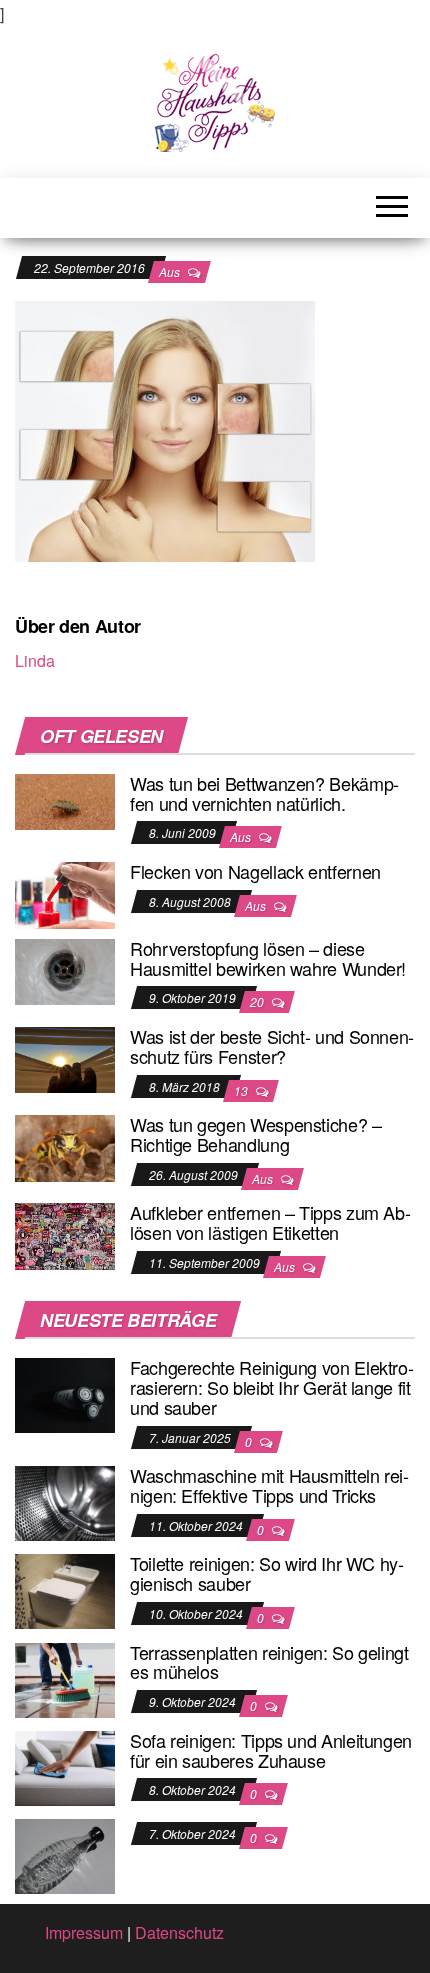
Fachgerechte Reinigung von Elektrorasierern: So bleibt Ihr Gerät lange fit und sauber (272, 1387)
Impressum (84, 1932)
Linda (35, 660)
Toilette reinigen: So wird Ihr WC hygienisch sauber (267, 1573)
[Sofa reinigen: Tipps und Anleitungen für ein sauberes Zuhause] (65, 1766)
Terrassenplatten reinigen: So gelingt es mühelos (269, 1662)
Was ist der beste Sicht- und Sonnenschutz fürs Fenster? (272, 1046)
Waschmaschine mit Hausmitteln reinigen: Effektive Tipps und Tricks (269, 1485)
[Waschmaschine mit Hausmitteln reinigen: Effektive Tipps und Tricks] (65, 1501)
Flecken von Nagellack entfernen (255, 871)
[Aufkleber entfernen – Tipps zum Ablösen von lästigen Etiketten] (65, 1234)
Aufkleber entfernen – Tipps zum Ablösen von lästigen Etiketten (270, 1222)
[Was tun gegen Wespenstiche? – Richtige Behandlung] (65, 1146)
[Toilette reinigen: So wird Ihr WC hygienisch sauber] (65, 1589)
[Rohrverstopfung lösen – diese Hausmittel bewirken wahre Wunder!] (65, 969)
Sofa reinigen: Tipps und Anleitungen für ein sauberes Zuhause (271, 1750)
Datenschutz (179, 1932)
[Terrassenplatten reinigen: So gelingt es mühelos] (65, 1677)
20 (258, 1001)
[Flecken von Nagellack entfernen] (65, 893)
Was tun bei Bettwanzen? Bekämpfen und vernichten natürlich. (264, 793)
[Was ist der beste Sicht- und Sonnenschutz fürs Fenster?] (65, 1057)
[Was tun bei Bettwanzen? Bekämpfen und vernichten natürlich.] (65, 799)
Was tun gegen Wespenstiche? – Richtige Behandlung (256, 1134)
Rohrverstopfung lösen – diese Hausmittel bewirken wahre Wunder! (268, 958)
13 (242, 1090)
